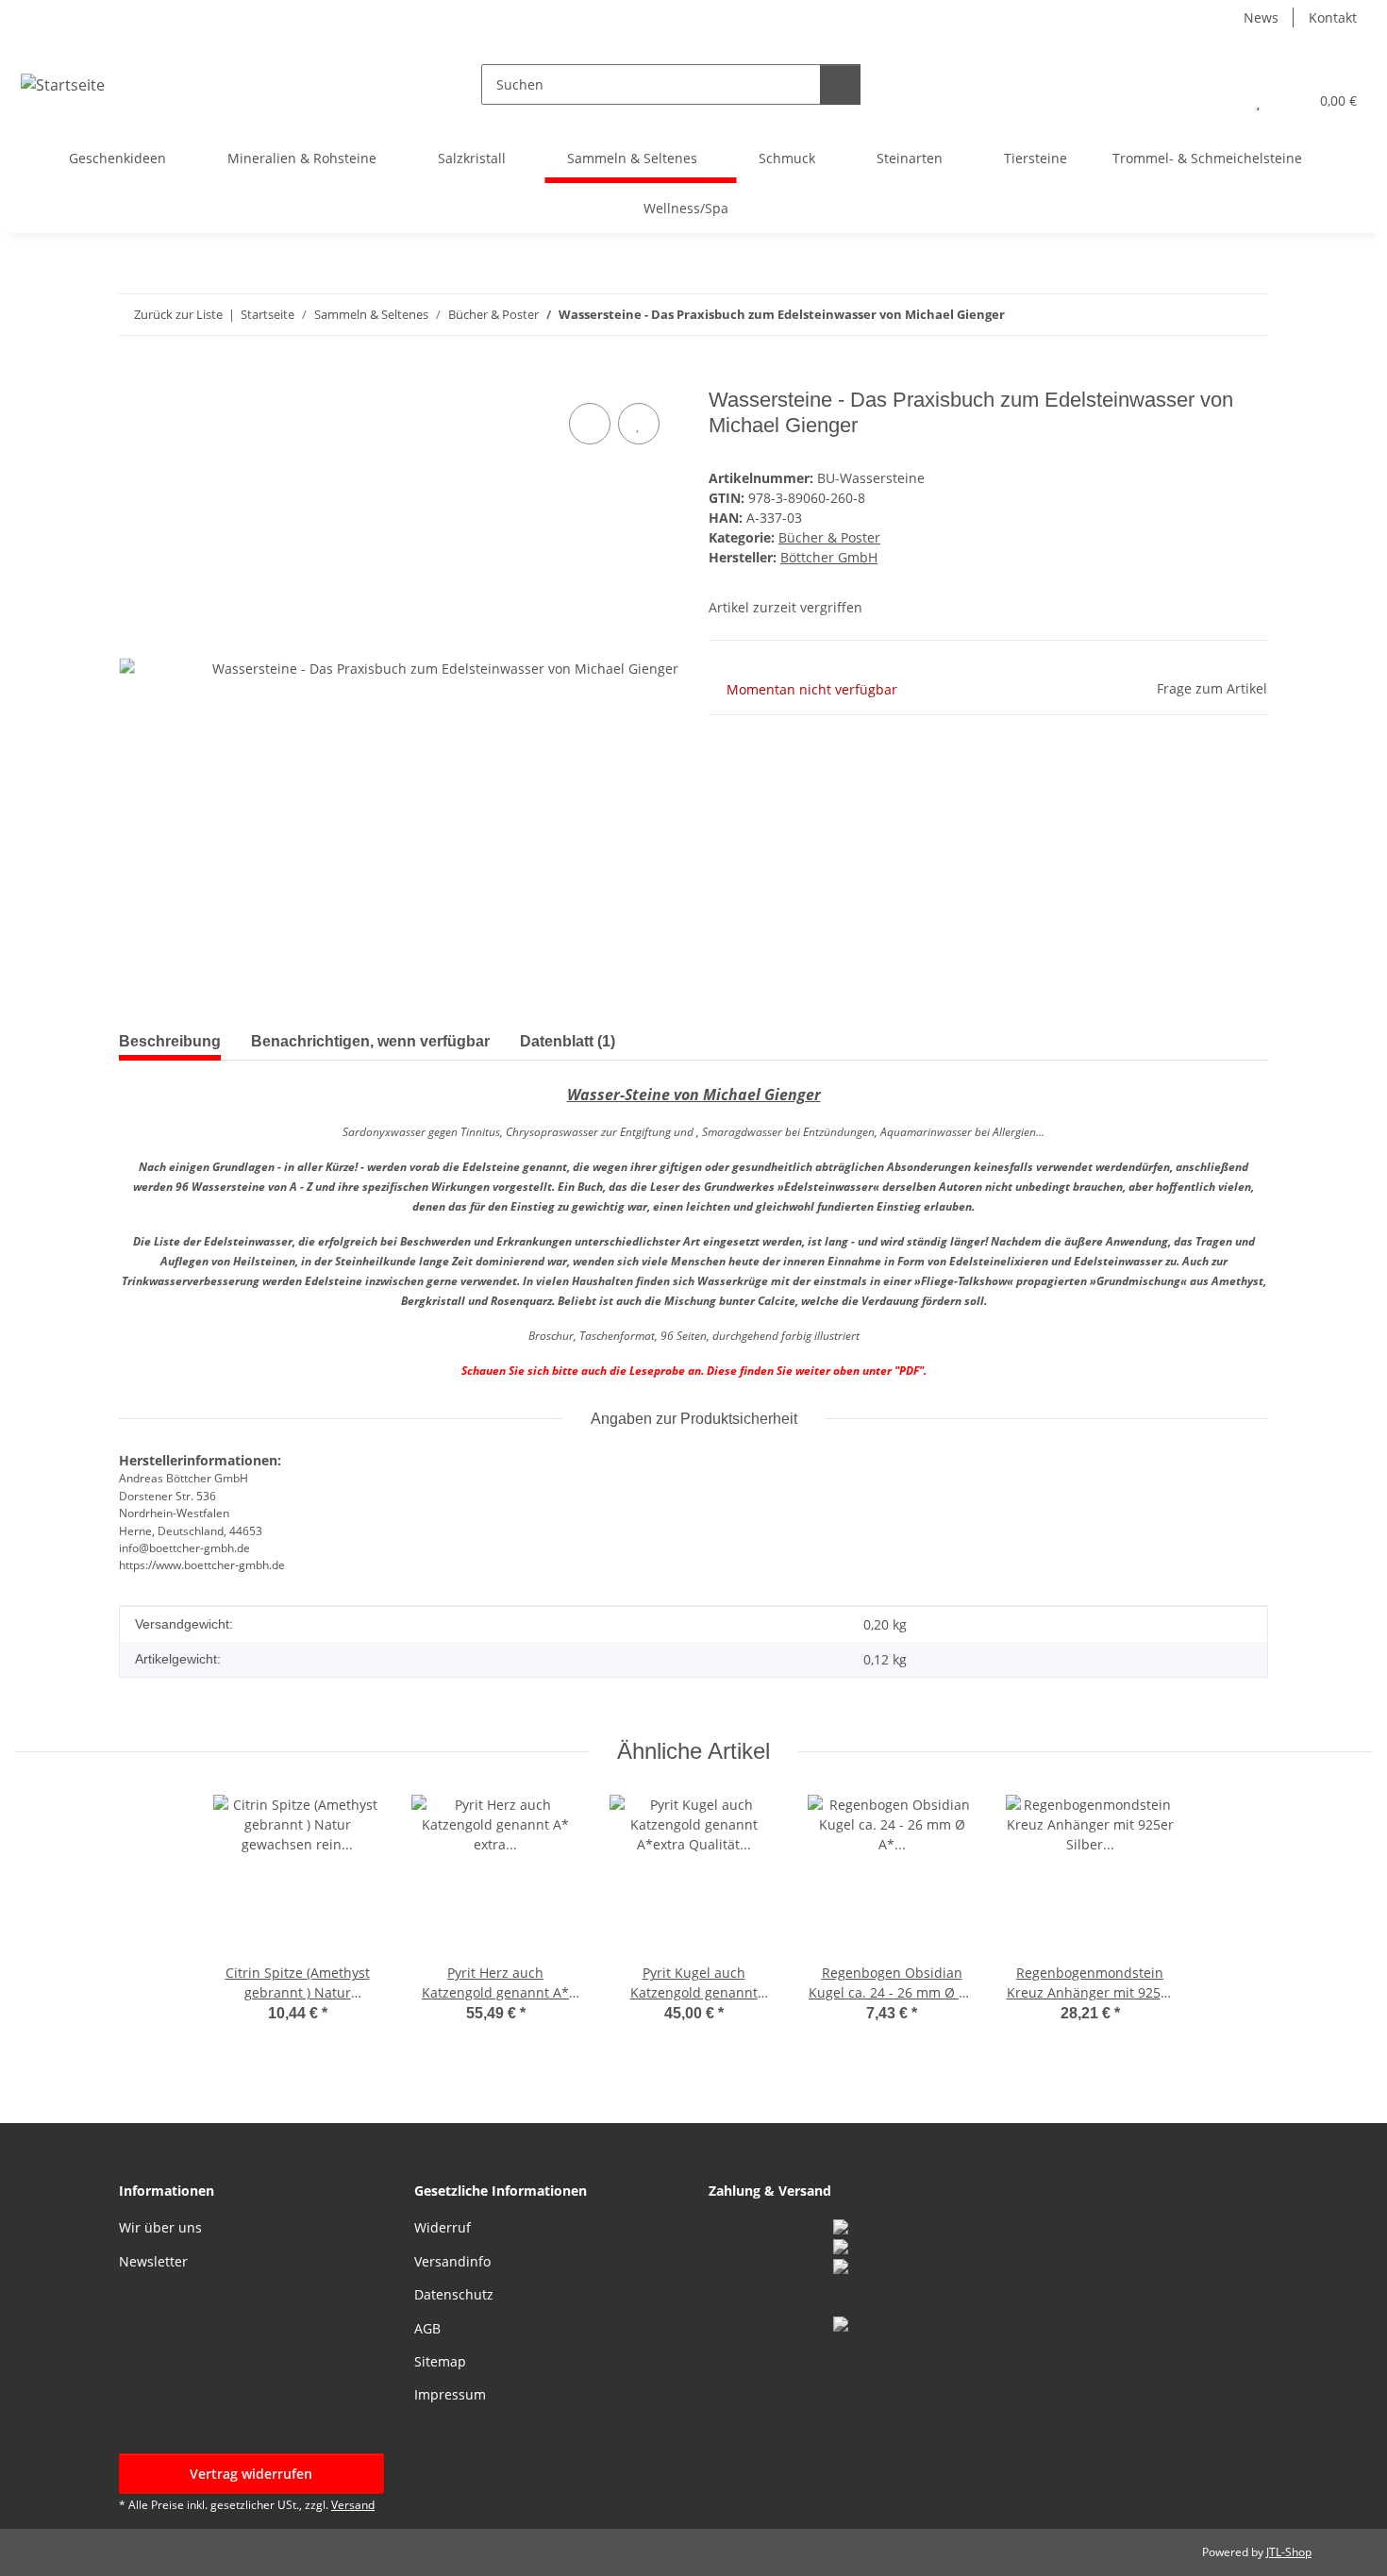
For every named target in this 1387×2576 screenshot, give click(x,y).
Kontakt (1333, 17)
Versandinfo (452, 2261)
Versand (353, 2505)
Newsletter (153, 2261)
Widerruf (443, 2227)
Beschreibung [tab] (170, 1041)
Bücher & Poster (829, 537)
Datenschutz (454, 2294)
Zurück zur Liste (178, 314)
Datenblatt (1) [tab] (568, 1041)
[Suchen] (840, 84)
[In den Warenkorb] (134, 377)
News (1261, 17)
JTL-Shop (1289, 2552)
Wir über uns (160, 2227)
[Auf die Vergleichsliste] (590, 424)
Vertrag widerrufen (251, 2474)
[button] (1220, 100)
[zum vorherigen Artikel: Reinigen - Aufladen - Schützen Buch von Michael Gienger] (1248, 315)
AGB (427, 2328)
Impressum (450, 2394)
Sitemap (440, 2361)
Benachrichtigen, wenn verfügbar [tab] (370, 1041)
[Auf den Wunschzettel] (639, 424)
